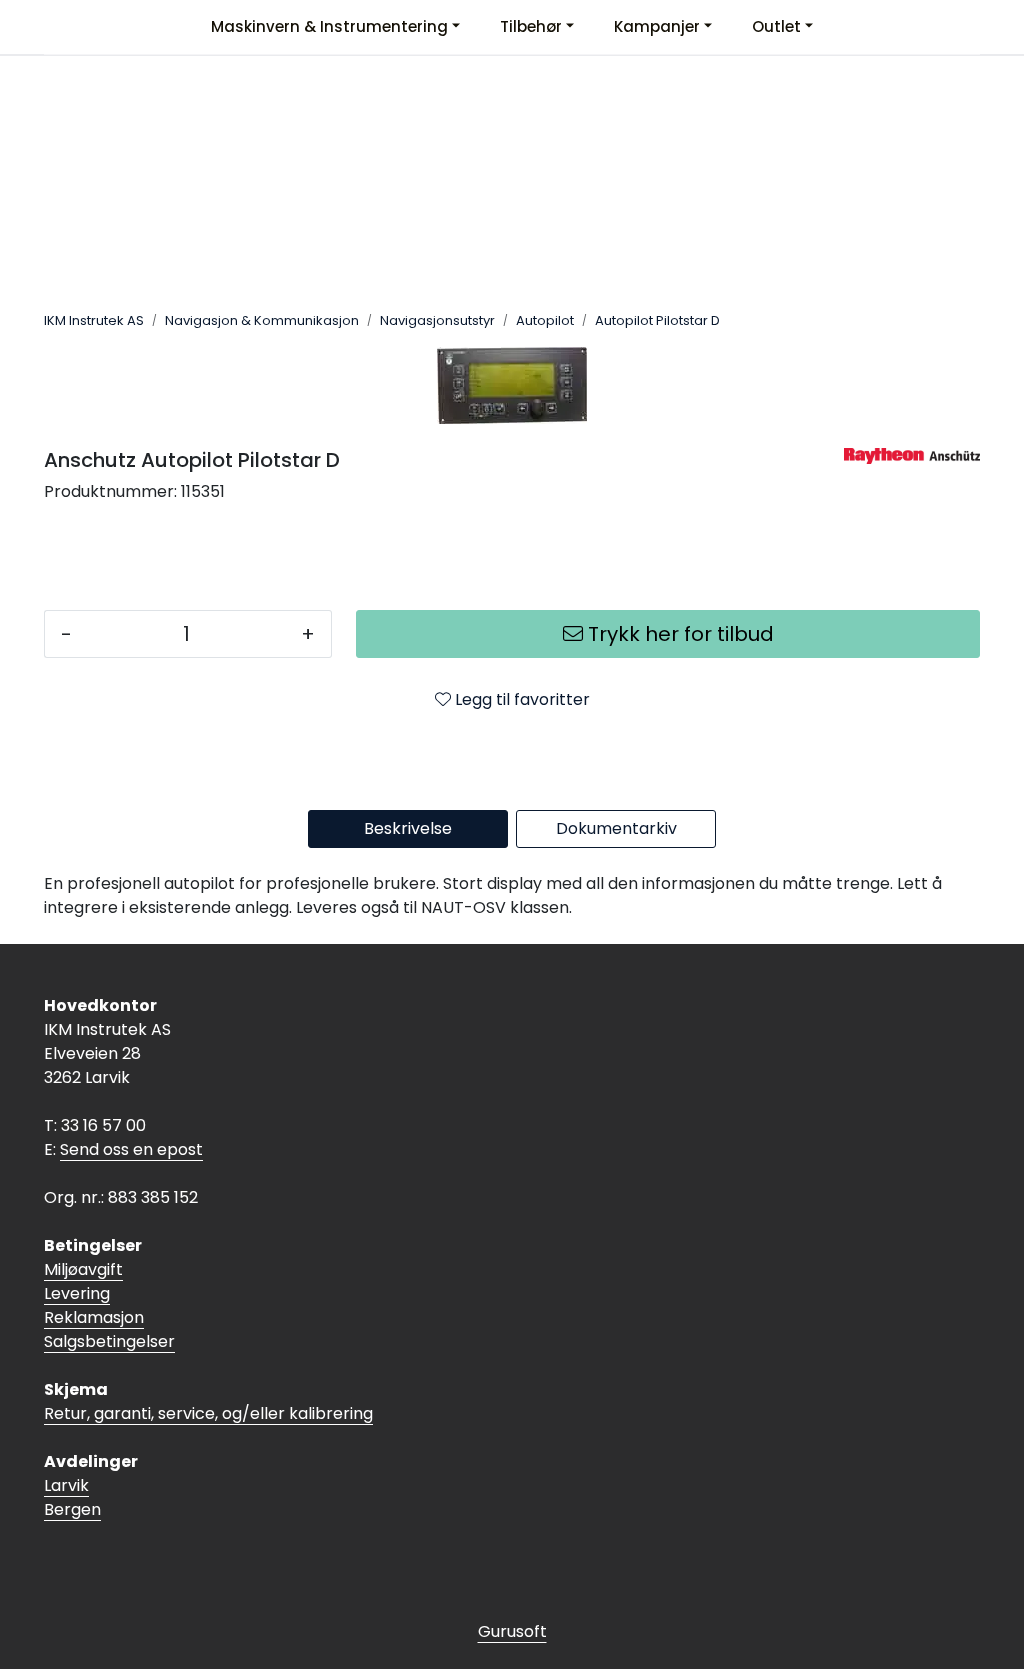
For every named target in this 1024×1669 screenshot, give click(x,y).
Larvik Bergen (72, 1497)
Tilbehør (531, 26)
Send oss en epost (131, 1149)
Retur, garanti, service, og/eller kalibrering (208, 1413)
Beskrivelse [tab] (408, 828)
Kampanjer (657, 26)
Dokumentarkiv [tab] (616, 828)
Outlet (776, 26)
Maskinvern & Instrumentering (329, 26)
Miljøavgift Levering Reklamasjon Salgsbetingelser (109, 1305)
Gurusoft (512, 1631)
